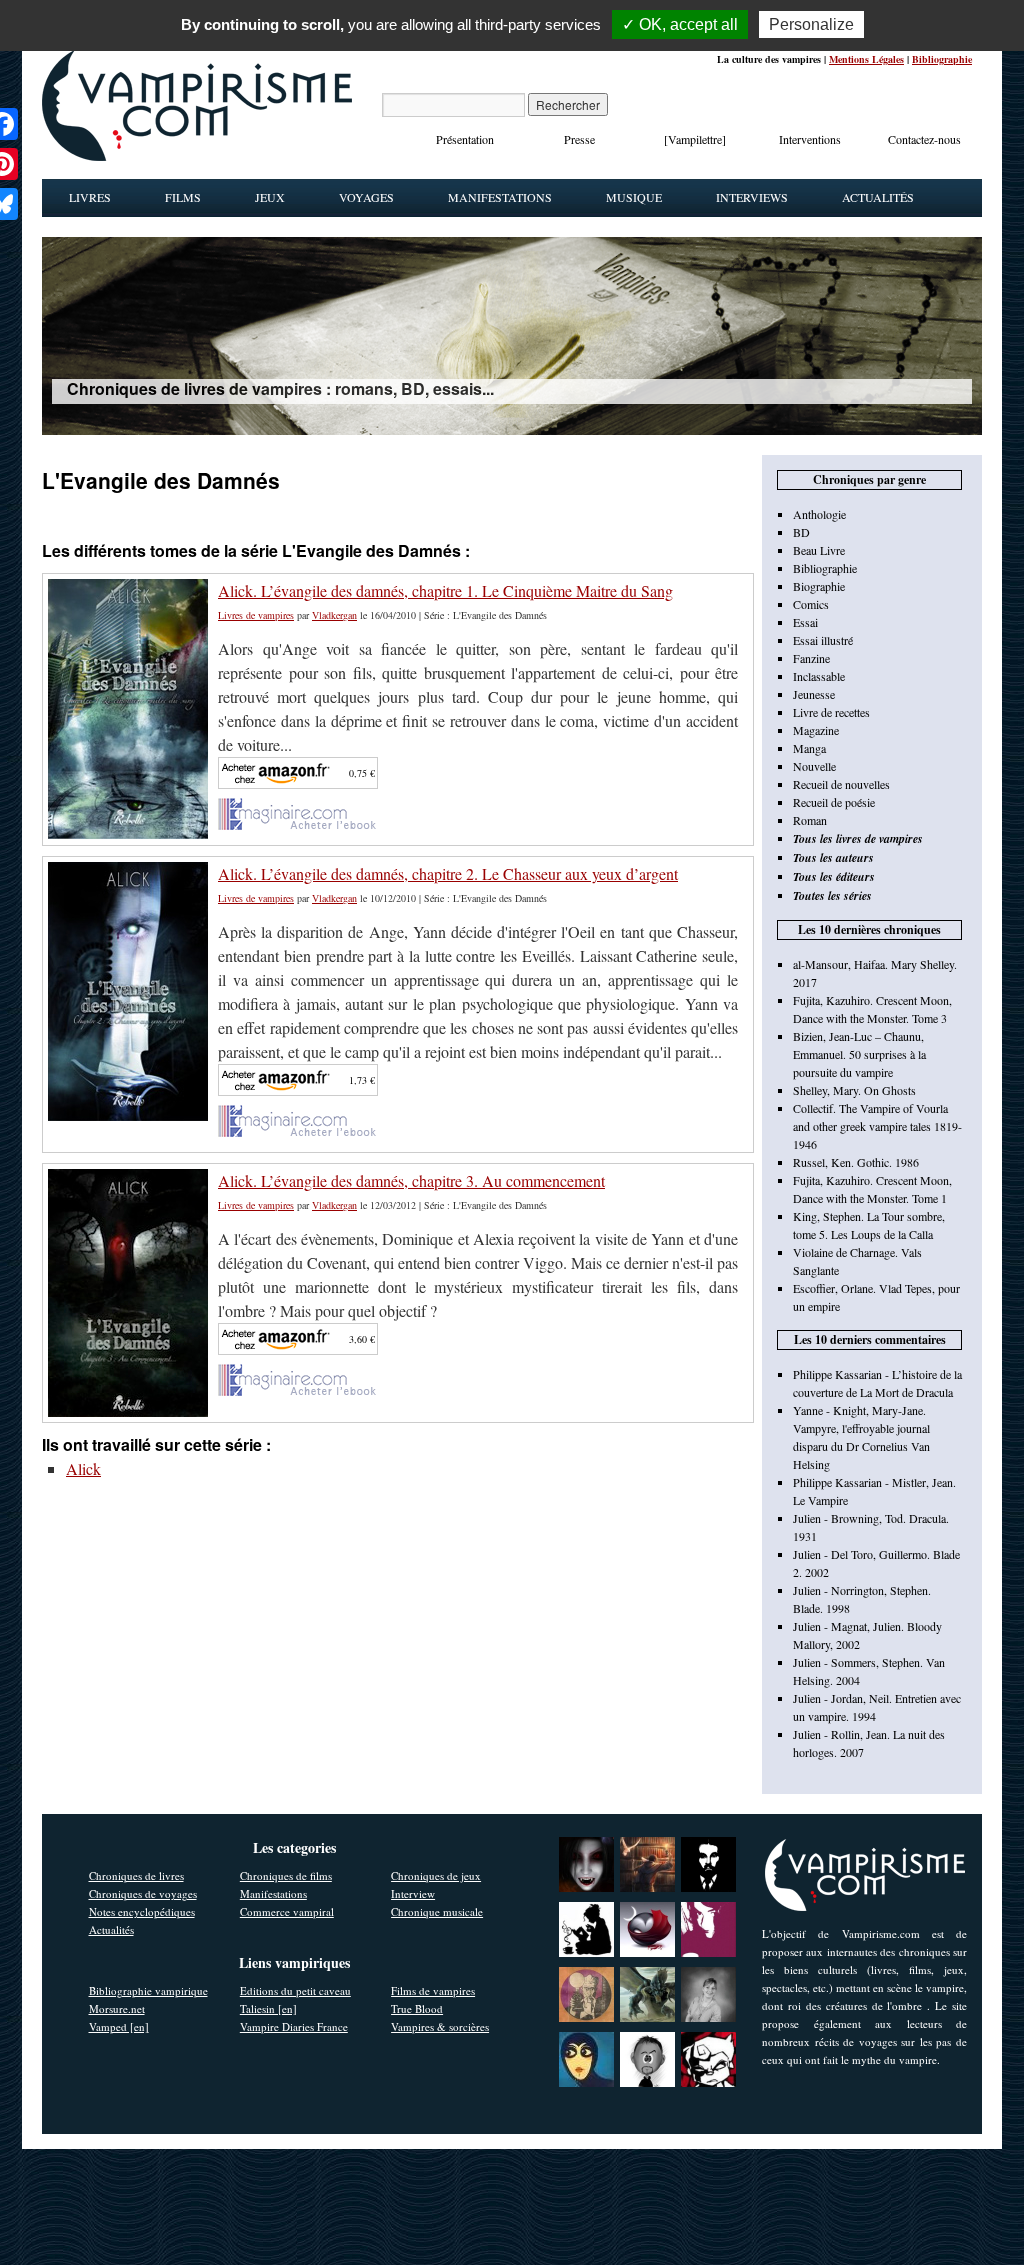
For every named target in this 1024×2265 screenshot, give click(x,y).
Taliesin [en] (268, 2008)
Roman (810, 820)
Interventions (810, 139)
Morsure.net (117, 2008)
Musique (634, 197)
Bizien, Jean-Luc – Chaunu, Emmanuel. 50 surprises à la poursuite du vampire (859, 1054)
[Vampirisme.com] (197, 156)
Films (183, 197)
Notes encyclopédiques (142, 1911)
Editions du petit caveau (295, 1990)
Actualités (878, 197)
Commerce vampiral (287, 1911)
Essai (805, 622)
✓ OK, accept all (680, 24)
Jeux (270, 197)
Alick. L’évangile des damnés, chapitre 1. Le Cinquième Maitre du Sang (445, 590)
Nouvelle (814, 766)
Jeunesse (814, 694)
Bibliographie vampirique (148, 1990)
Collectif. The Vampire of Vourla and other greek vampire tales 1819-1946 (877, 1126)
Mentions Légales (866, 59)
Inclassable (819, 676)
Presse (579, 139)
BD (801, 532)
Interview (413, 1893)
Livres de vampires (256, 615)
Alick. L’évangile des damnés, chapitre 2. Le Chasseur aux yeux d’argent (448, 873)
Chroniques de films (286, 1875)
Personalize (811, 24)
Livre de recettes (831, 712)
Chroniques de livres (136, 1875)
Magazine (816, 730)
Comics (811, 604)
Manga (809, 748)
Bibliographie (942, 59)
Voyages (366, 197)
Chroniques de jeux (436, 1875)
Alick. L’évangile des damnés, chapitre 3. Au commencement (411, 1180)
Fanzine (811, 658)
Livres (90, 197)
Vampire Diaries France (294, 2026)
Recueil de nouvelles (841, 784)
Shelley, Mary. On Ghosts (854, 1090)
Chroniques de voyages (143, 1893)
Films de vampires (433, 1990)
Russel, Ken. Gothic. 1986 (856, 1162)
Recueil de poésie (834, 802)
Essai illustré (823, 640)
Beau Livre (819, 550)
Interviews (752, 197)
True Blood (417, 2008)
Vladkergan (334, 615)
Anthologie (819, 514)
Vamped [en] (119, 2026)
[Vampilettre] (695, 139)
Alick (83, 1468)
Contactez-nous (924, 139)
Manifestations (500, 197)
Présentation (465, 139)
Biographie (819, 586)
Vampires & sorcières (440, 2026)
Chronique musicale (437, 1911)
